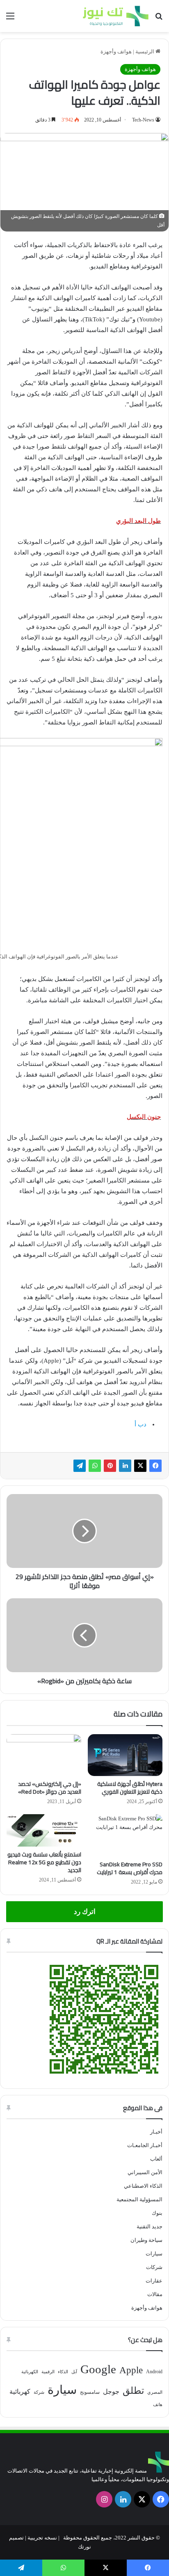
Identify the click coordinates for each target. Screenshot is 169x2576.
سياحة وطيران (146, 2240)
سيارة (62, 2390)
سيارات (154, 2254)
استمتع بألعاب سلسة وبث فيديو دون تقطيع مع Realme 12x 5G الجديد (44, 1862)
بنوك (157, 2213)
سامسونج (90, 2392)
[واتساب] (95, 1466)
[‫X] (140, 1466)
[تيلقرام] (80, 1466)
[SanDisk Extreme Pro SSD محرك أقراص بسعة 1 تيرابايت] (125, 1835)
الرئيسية (145, 52)
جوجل (111, 2392)
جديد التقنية (150, 2226)
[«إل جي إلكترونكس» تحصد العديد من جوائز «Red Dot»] (44, 1755)
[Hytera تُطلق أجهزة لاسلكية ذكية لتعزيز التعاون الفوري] (125, 1755)
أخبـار (156, 2132)
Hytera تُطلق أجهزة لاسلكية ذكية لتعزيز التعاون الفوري (130, 1788)
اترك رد (85, 1912)
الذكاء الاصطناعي (143, 2186)
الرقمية (48, 2372)
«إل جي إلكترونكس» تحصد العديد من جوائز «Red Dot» (50, 1788)
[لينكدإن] (125, 1466)
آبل (74, 2372)
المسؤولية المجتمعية (139, 2199)
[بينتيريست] (110, 1466)
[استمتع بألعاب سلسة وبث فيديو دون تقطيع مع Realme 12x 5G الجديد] (44, 1830)
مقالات (155, 2294)
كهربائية (20, 2392)
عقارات (154, 2281)
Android (154, 2372)
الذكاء (63, 2372)
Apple (131, 2370)
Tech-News (143, 120)
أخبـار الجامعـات (145, 2145)
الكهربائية (30, 2372)
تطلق (133, 2391)
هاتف (158, 2405)
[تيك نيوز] (116, 16)
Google (98, 2369)
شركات (154, 2267)
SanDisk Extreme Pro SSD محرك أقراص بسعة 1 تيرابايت (130, 1868)
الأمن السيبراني (145, 2172)
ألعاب (156, 2159)
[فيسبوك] (155, 1466)
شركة (39, 2392)
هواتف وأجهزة (116, 52)
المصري (155, 2392)
